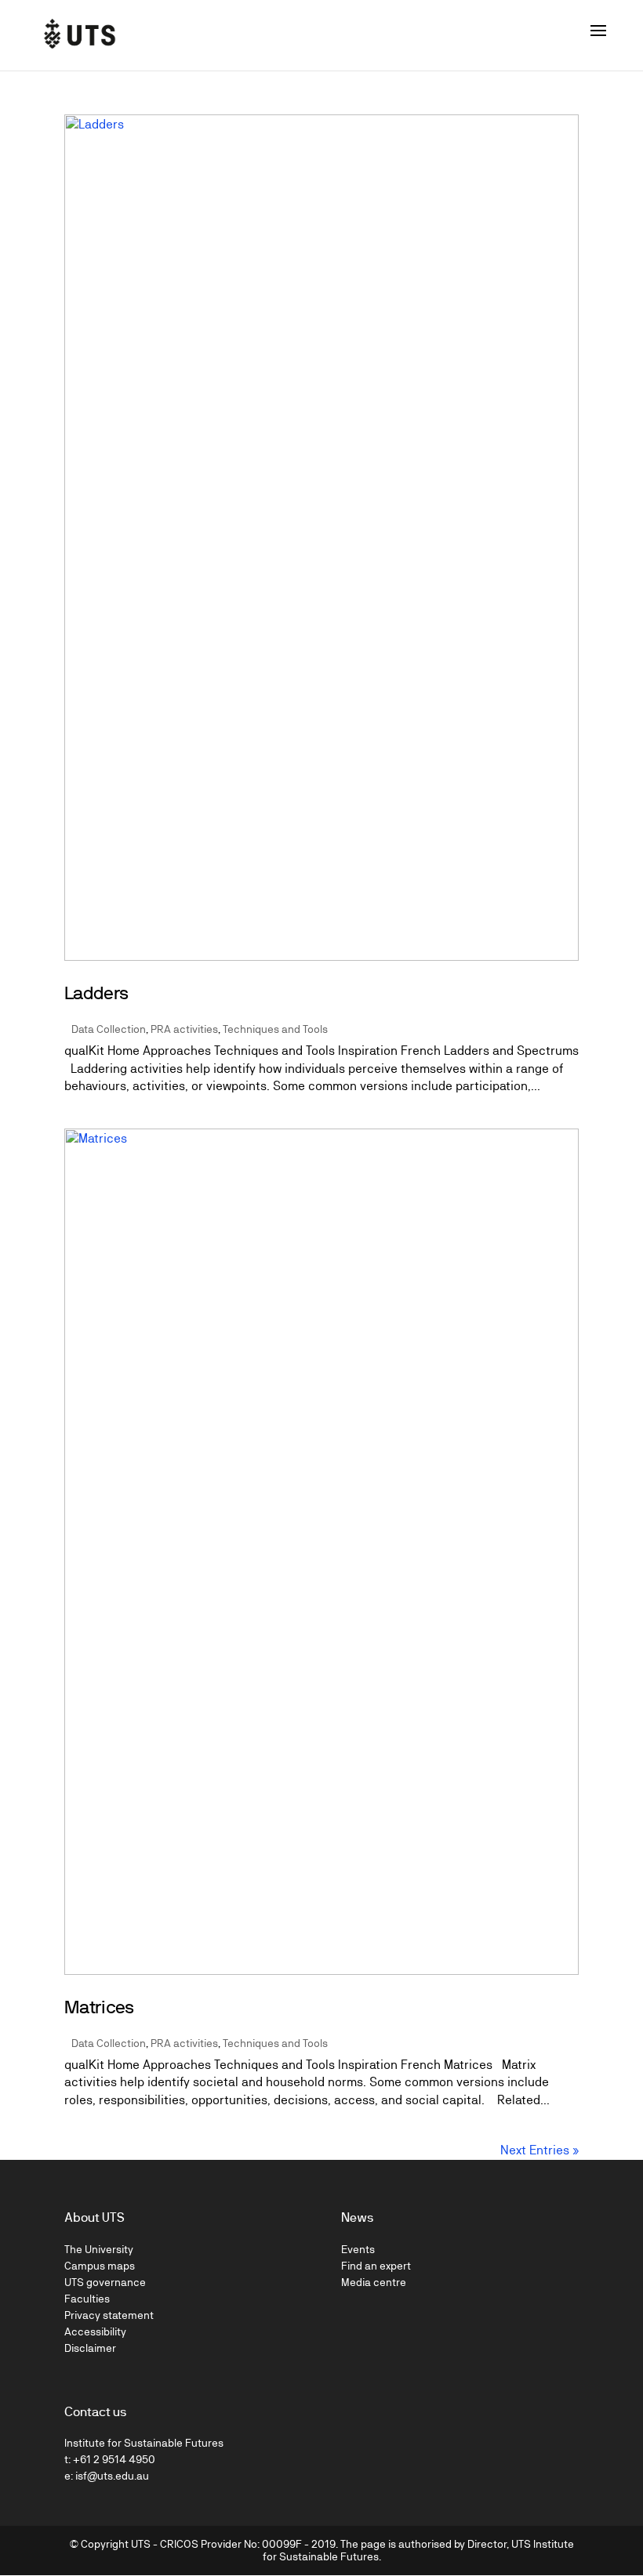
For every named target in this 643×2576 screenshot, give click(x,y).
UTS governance (105, 2282)
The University (99, 2249)
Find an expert (376, 2266)
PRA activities (184, 1029)
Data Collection (109, 1029)
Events (358, 2249)
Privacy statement (109, 2315)
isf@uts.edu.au (112, 2476)
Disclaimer (90, 2348)
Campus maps (100, 2266)
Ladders (96, 993)
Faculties (87, 2299)
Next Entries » (539, 2150)
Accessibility (95, 2331)
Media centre (374, 2282)
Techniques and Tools (275, 1029)
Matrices (99, 2007)
